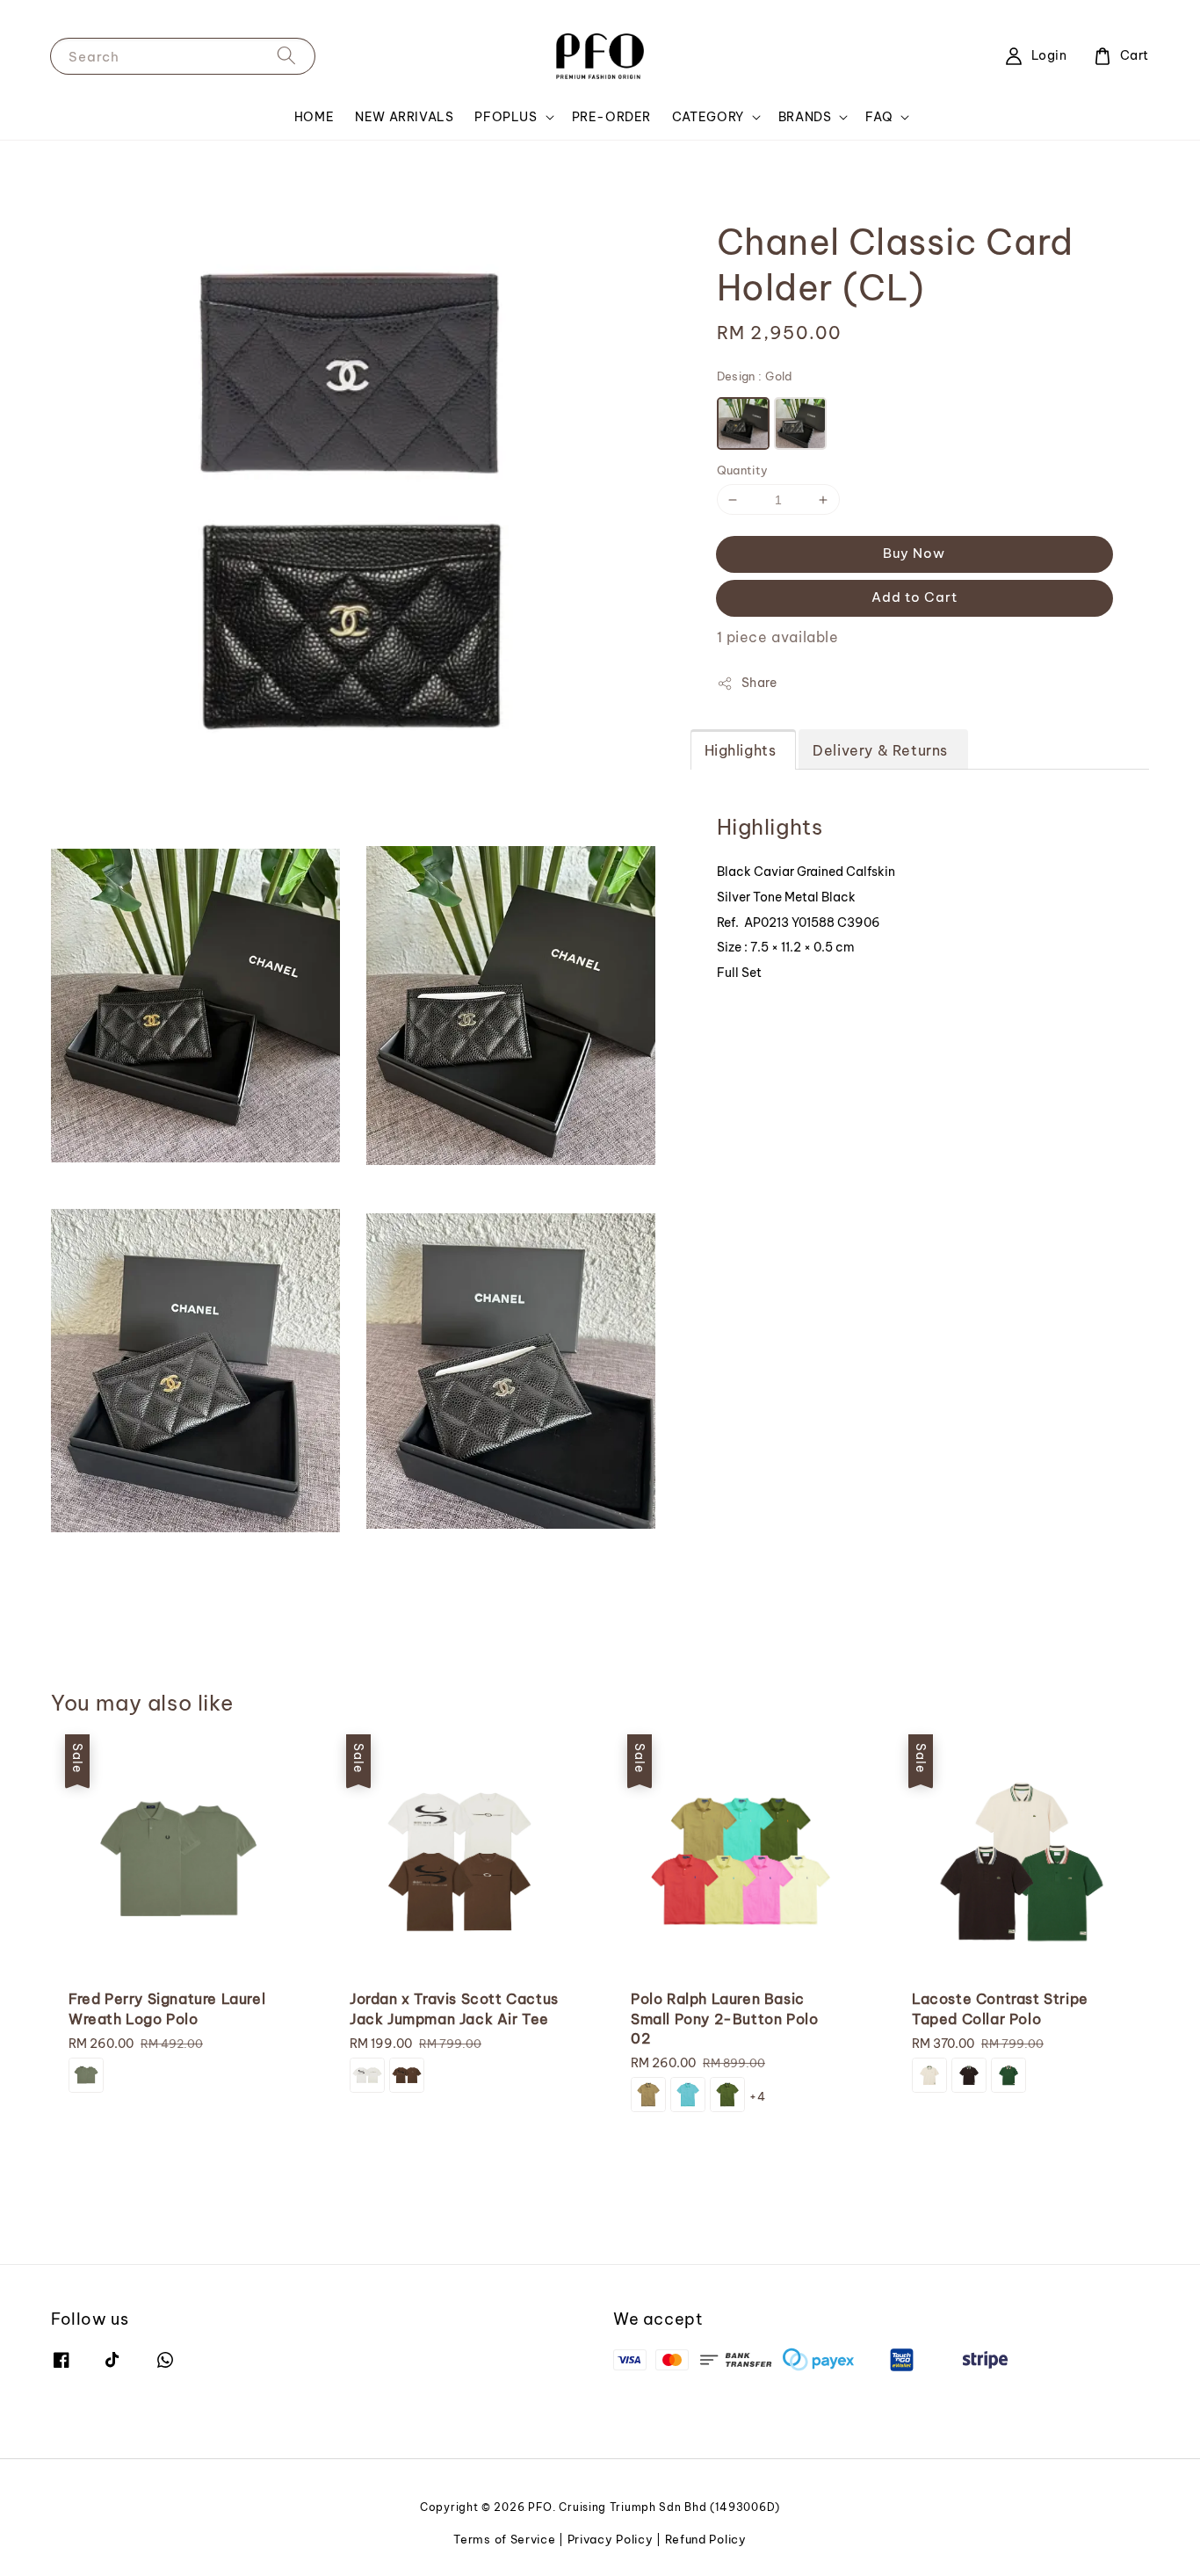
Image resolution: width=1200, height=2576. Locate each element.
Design (755, 376)
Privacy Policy (611, 2539)
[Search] (286, 56)
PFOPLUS (506, 117)
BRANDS (805, 117)
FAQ (879, 117)
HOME (314, 117)
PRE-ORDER (611, 117)
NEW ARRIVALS (404, 117)
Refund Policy (706, 2539)
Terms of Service (504, 2539)
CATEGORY (708, 117)
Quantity (743, 470)
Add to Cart (914, 597)
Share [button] (759, 683)
